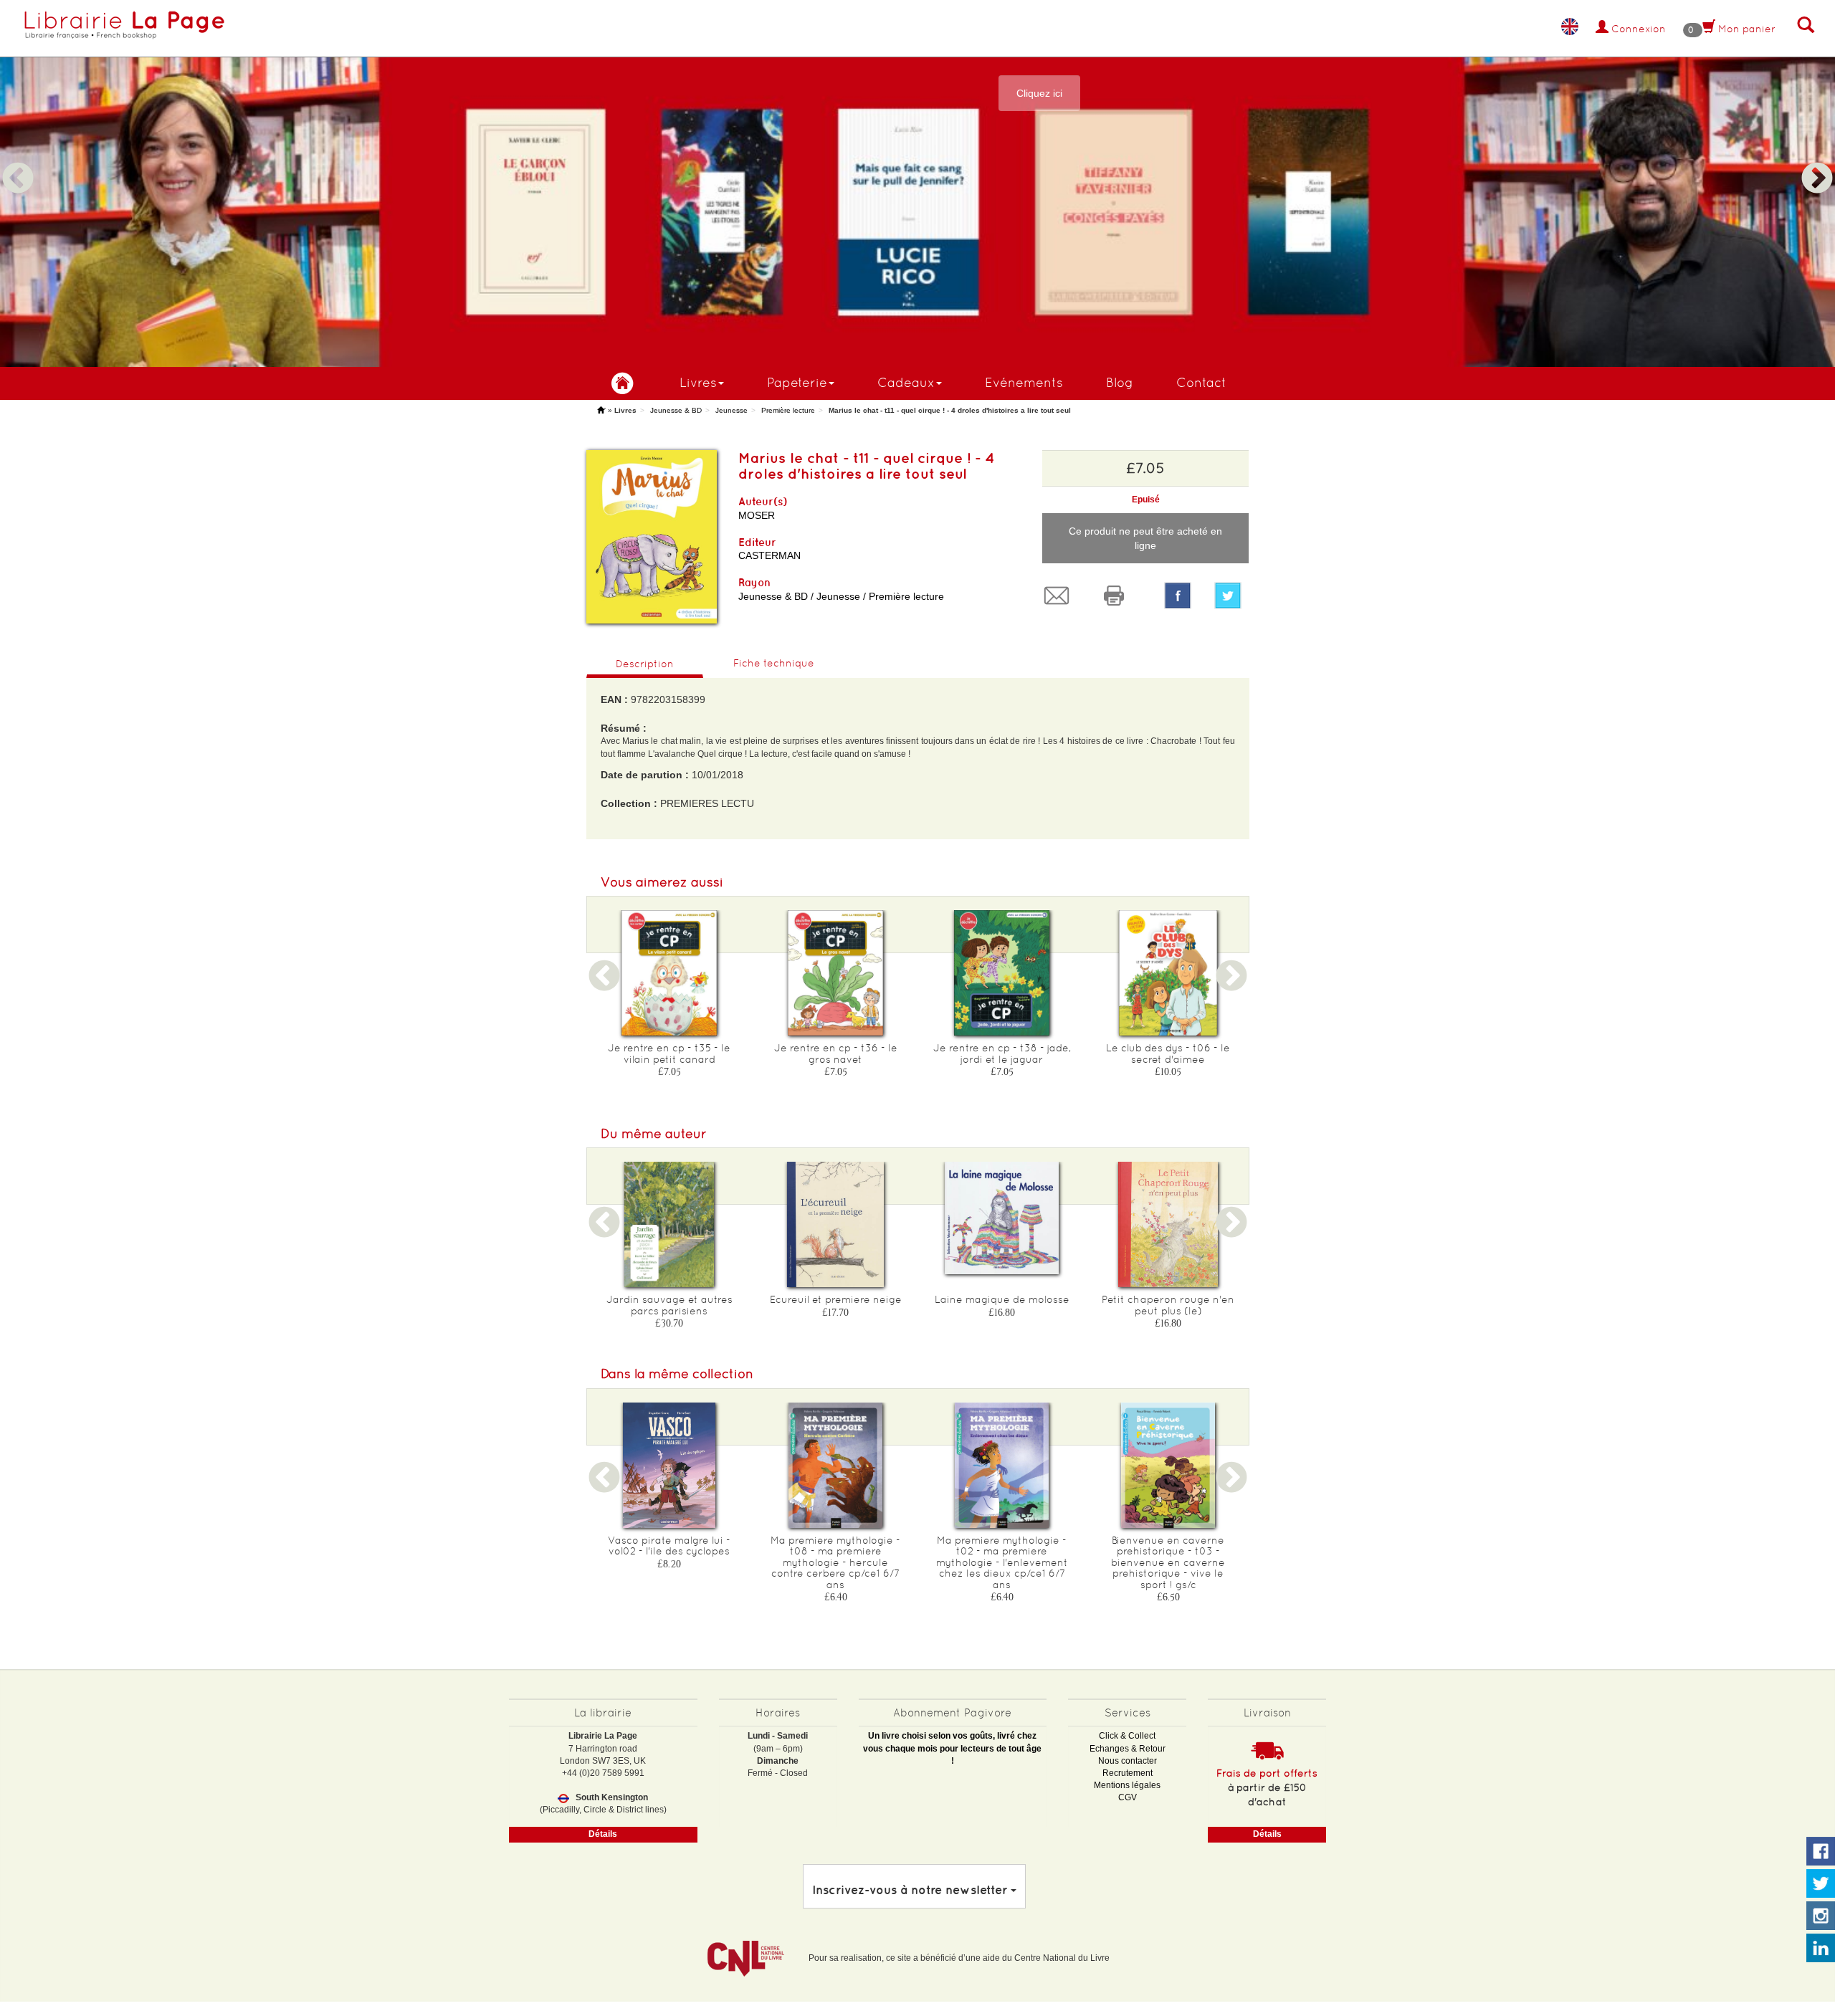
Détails (603, 1834)
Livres (698, 382)
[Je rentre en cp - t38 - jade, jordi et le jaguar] (1002, 973)
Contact (1201, 382)
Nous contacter (1128, 1761)
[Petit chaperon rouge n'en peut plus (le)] (1168, 1224)
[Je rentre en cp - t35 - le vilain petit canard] (669, 973)
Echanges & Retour (1128, 1749)
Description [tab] (645, 664)
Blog (1120, 382)
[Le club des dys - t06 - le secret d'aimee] (1168, 973)
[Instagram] (1821, 1916)
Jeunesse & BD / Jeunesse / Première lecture (841, 596)
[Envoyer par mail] (1060, 596)
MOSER (757, 515)
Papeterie (797, 382)
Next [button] (1817, 161)
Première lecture (788, 410)
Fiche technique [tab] (774, 663)
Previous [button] (18, 161)
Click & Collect (1127, 1736)
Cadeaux (906, 382)
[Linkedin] (1821, 1949)
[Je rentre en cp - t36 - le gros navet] (836, 973)
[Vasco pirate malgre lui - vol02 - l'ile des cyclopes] (669, 1465)
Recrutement (1128, 1773)
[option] (917, 183)
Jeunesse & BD (676, 410)
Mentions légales (1127, 1785)
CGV (1128, 1797)
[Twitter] (1231, 596)
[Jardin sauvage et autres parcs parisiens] (669, 1224)
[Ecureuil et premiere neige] (836, 1224)
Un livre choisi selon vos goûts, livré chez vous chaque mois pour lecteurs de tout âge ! (952, 1748)
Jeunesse (731, 410)
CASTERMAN (769, 555)
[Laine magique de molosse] (1002, 1218)
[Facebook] (1178, 596)
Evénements (1024, 382)
